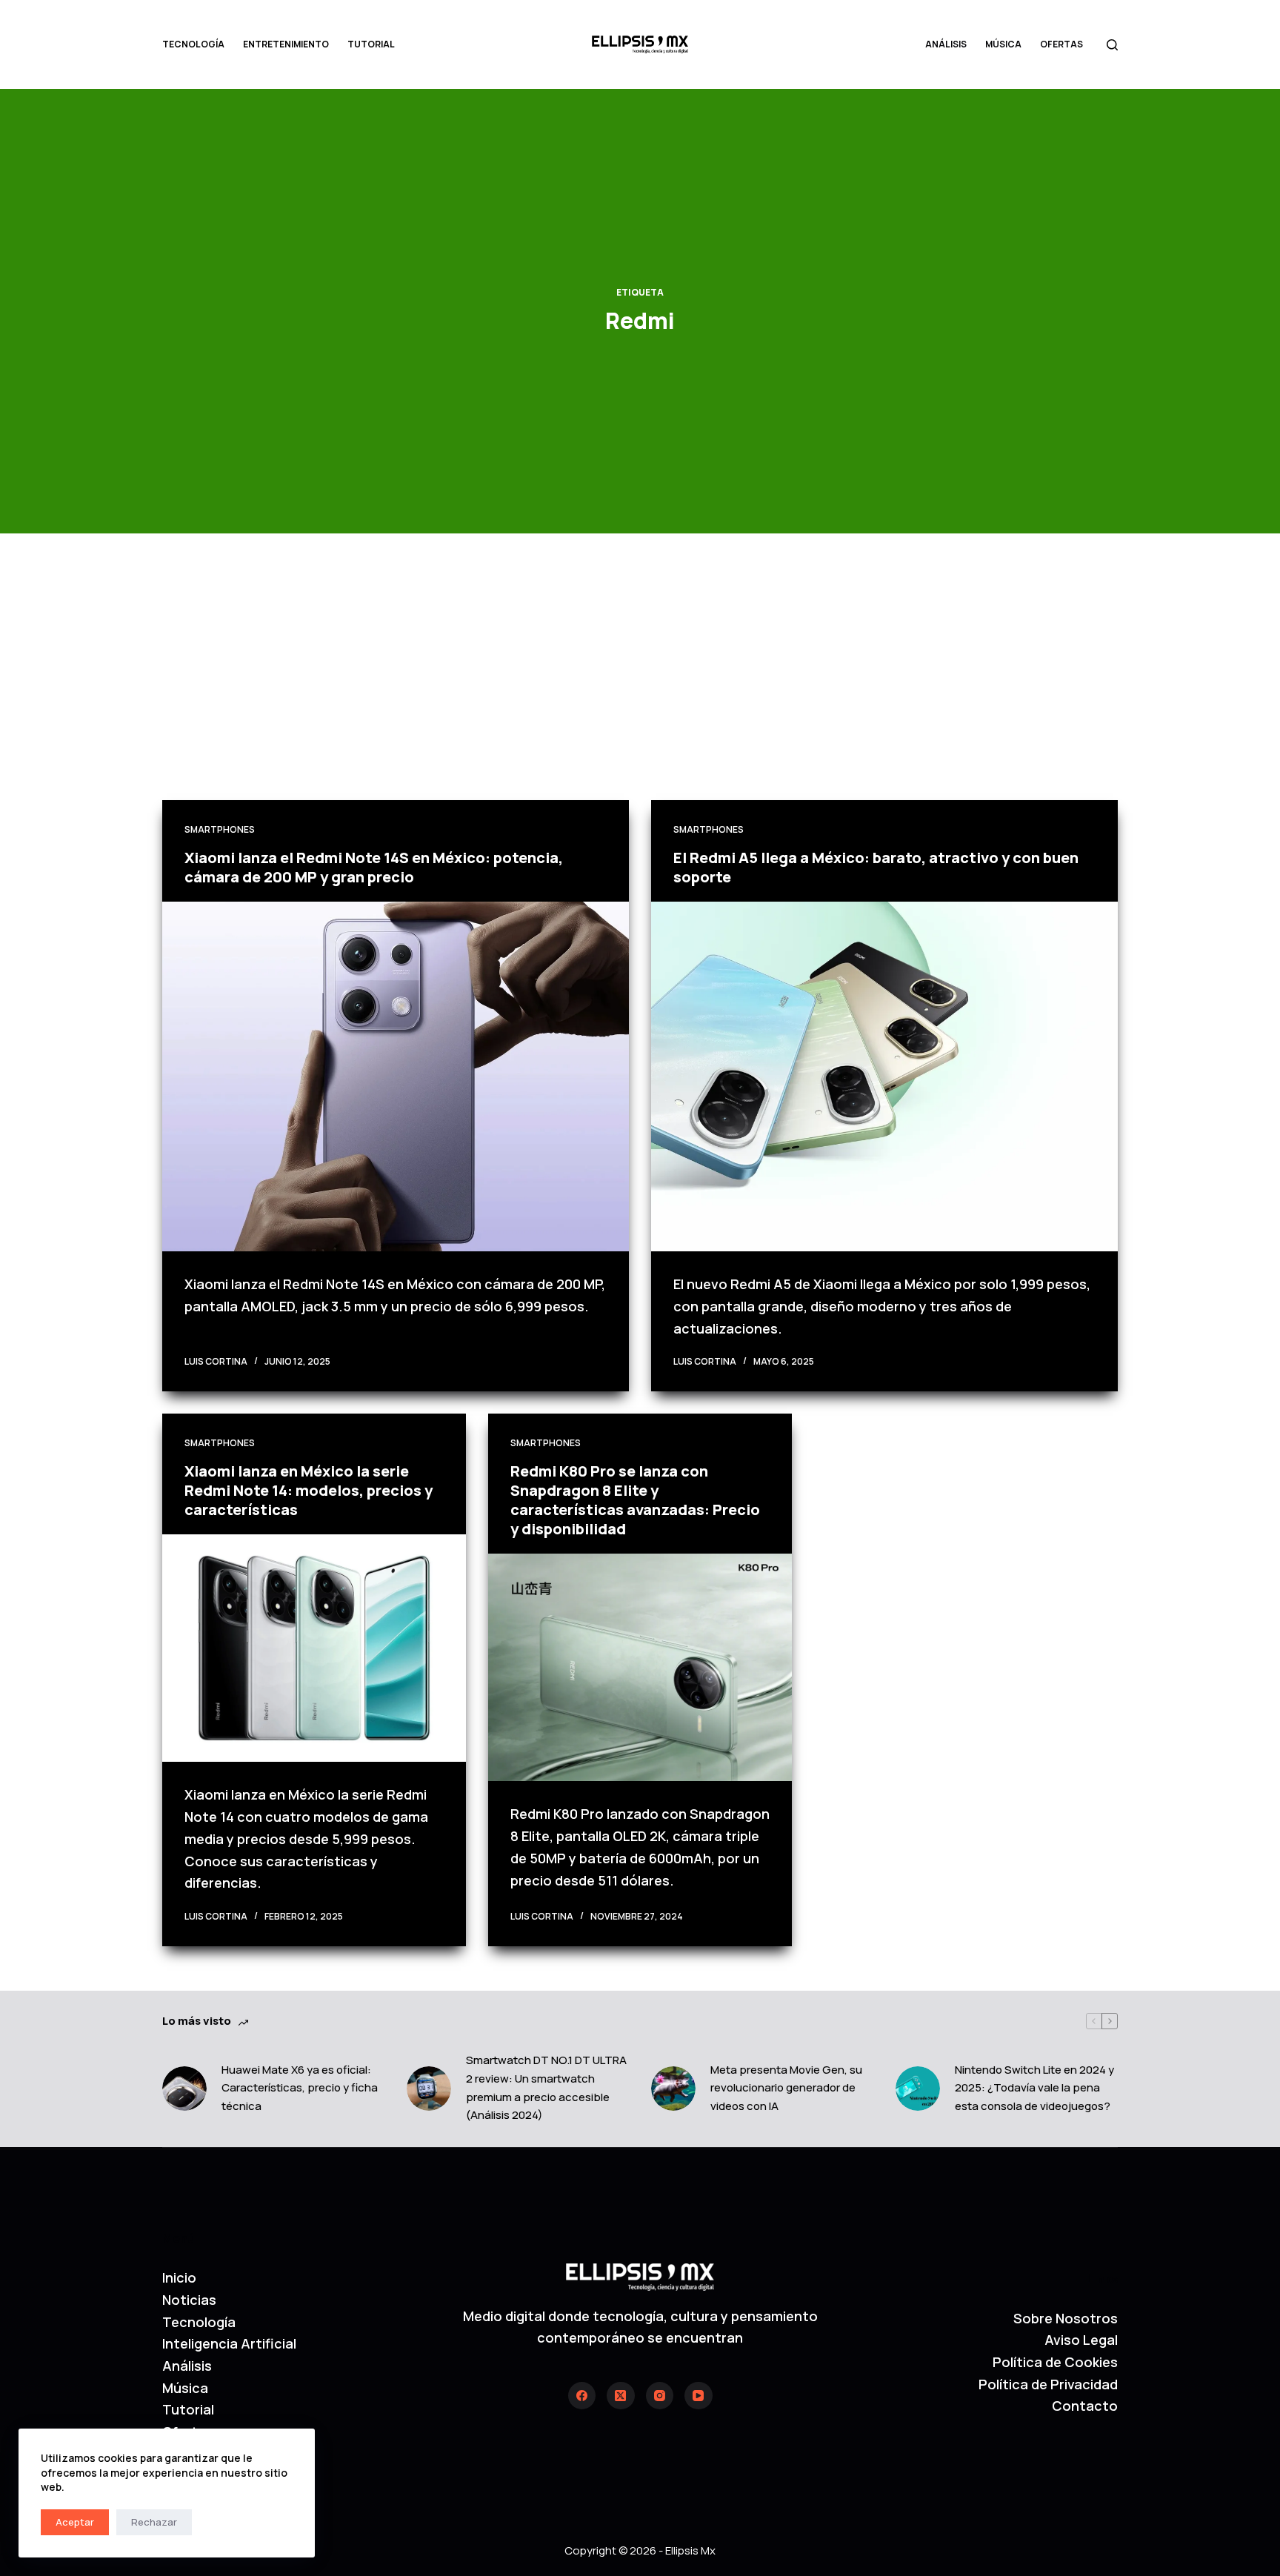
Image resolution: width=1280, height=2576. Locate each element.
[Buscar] (1112, 45)
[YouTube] (699, 2396)
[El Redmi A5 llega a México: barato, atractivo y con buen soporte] (884, 1077)
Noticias (189, 2300)
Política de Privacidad (1048, 2384)
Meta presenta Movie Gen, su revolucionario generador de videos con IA (786, 2088)
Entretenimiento (286, 44)
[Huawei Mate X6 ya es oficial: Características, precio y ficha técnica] (184, 2089)
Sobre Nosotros (1066, 2318)
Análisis (946, 44)
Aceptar (75, 2522)
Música (1003, 44)
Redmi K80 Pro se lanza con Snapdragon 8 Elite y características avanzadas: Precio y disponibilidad (635, 1500)
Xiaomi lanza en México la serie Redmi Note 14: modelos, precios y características (309, 1490)
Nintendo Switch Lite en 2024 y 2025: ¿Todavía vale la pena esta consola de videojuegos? (1034, 2088)
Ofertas (1061, 44)
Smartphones (220, 829)
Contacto (1085, 2406)
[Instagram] (660, 2396)
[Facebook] (582, 2396)
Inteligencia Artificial (229, 2343)
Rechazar (154, 2522)
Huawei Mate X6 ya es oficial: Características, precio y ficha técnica (300, 2088)
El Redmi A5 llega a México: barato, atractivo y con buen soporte (876, 867)
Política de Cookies (1055, 2362)
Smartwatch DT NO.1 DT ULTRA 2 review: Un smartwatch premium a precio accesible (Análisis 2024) (546, 2087)
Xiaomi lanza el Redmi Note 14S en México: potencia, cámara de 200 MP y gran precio (374, 867)
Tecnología (193, 44)
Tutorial (371, 44)
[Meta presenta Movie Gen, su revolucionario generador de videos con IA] (673, 2089)
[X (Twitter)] (621, 2396)
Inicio (179, 2277)
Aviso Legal (1081, 2340)
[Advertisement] (640, 689)
